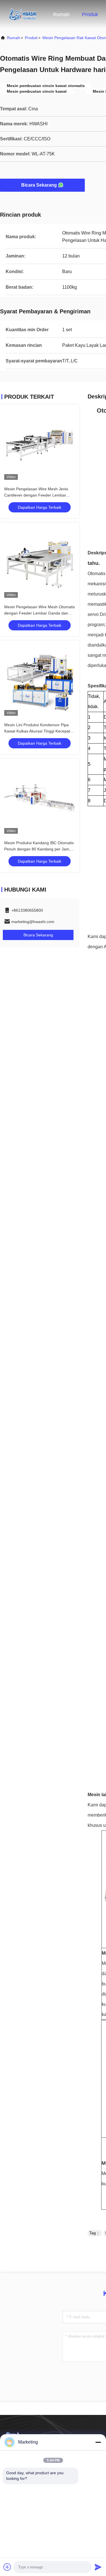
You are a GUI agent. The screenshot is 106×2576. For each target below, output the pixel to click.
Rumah (61, 14)
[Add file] (7, 2567)
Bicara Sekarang (39, 185)
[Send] (98, 2567)
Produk (90, 14)
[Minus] (98, 2442)
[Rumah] (23, 14)
